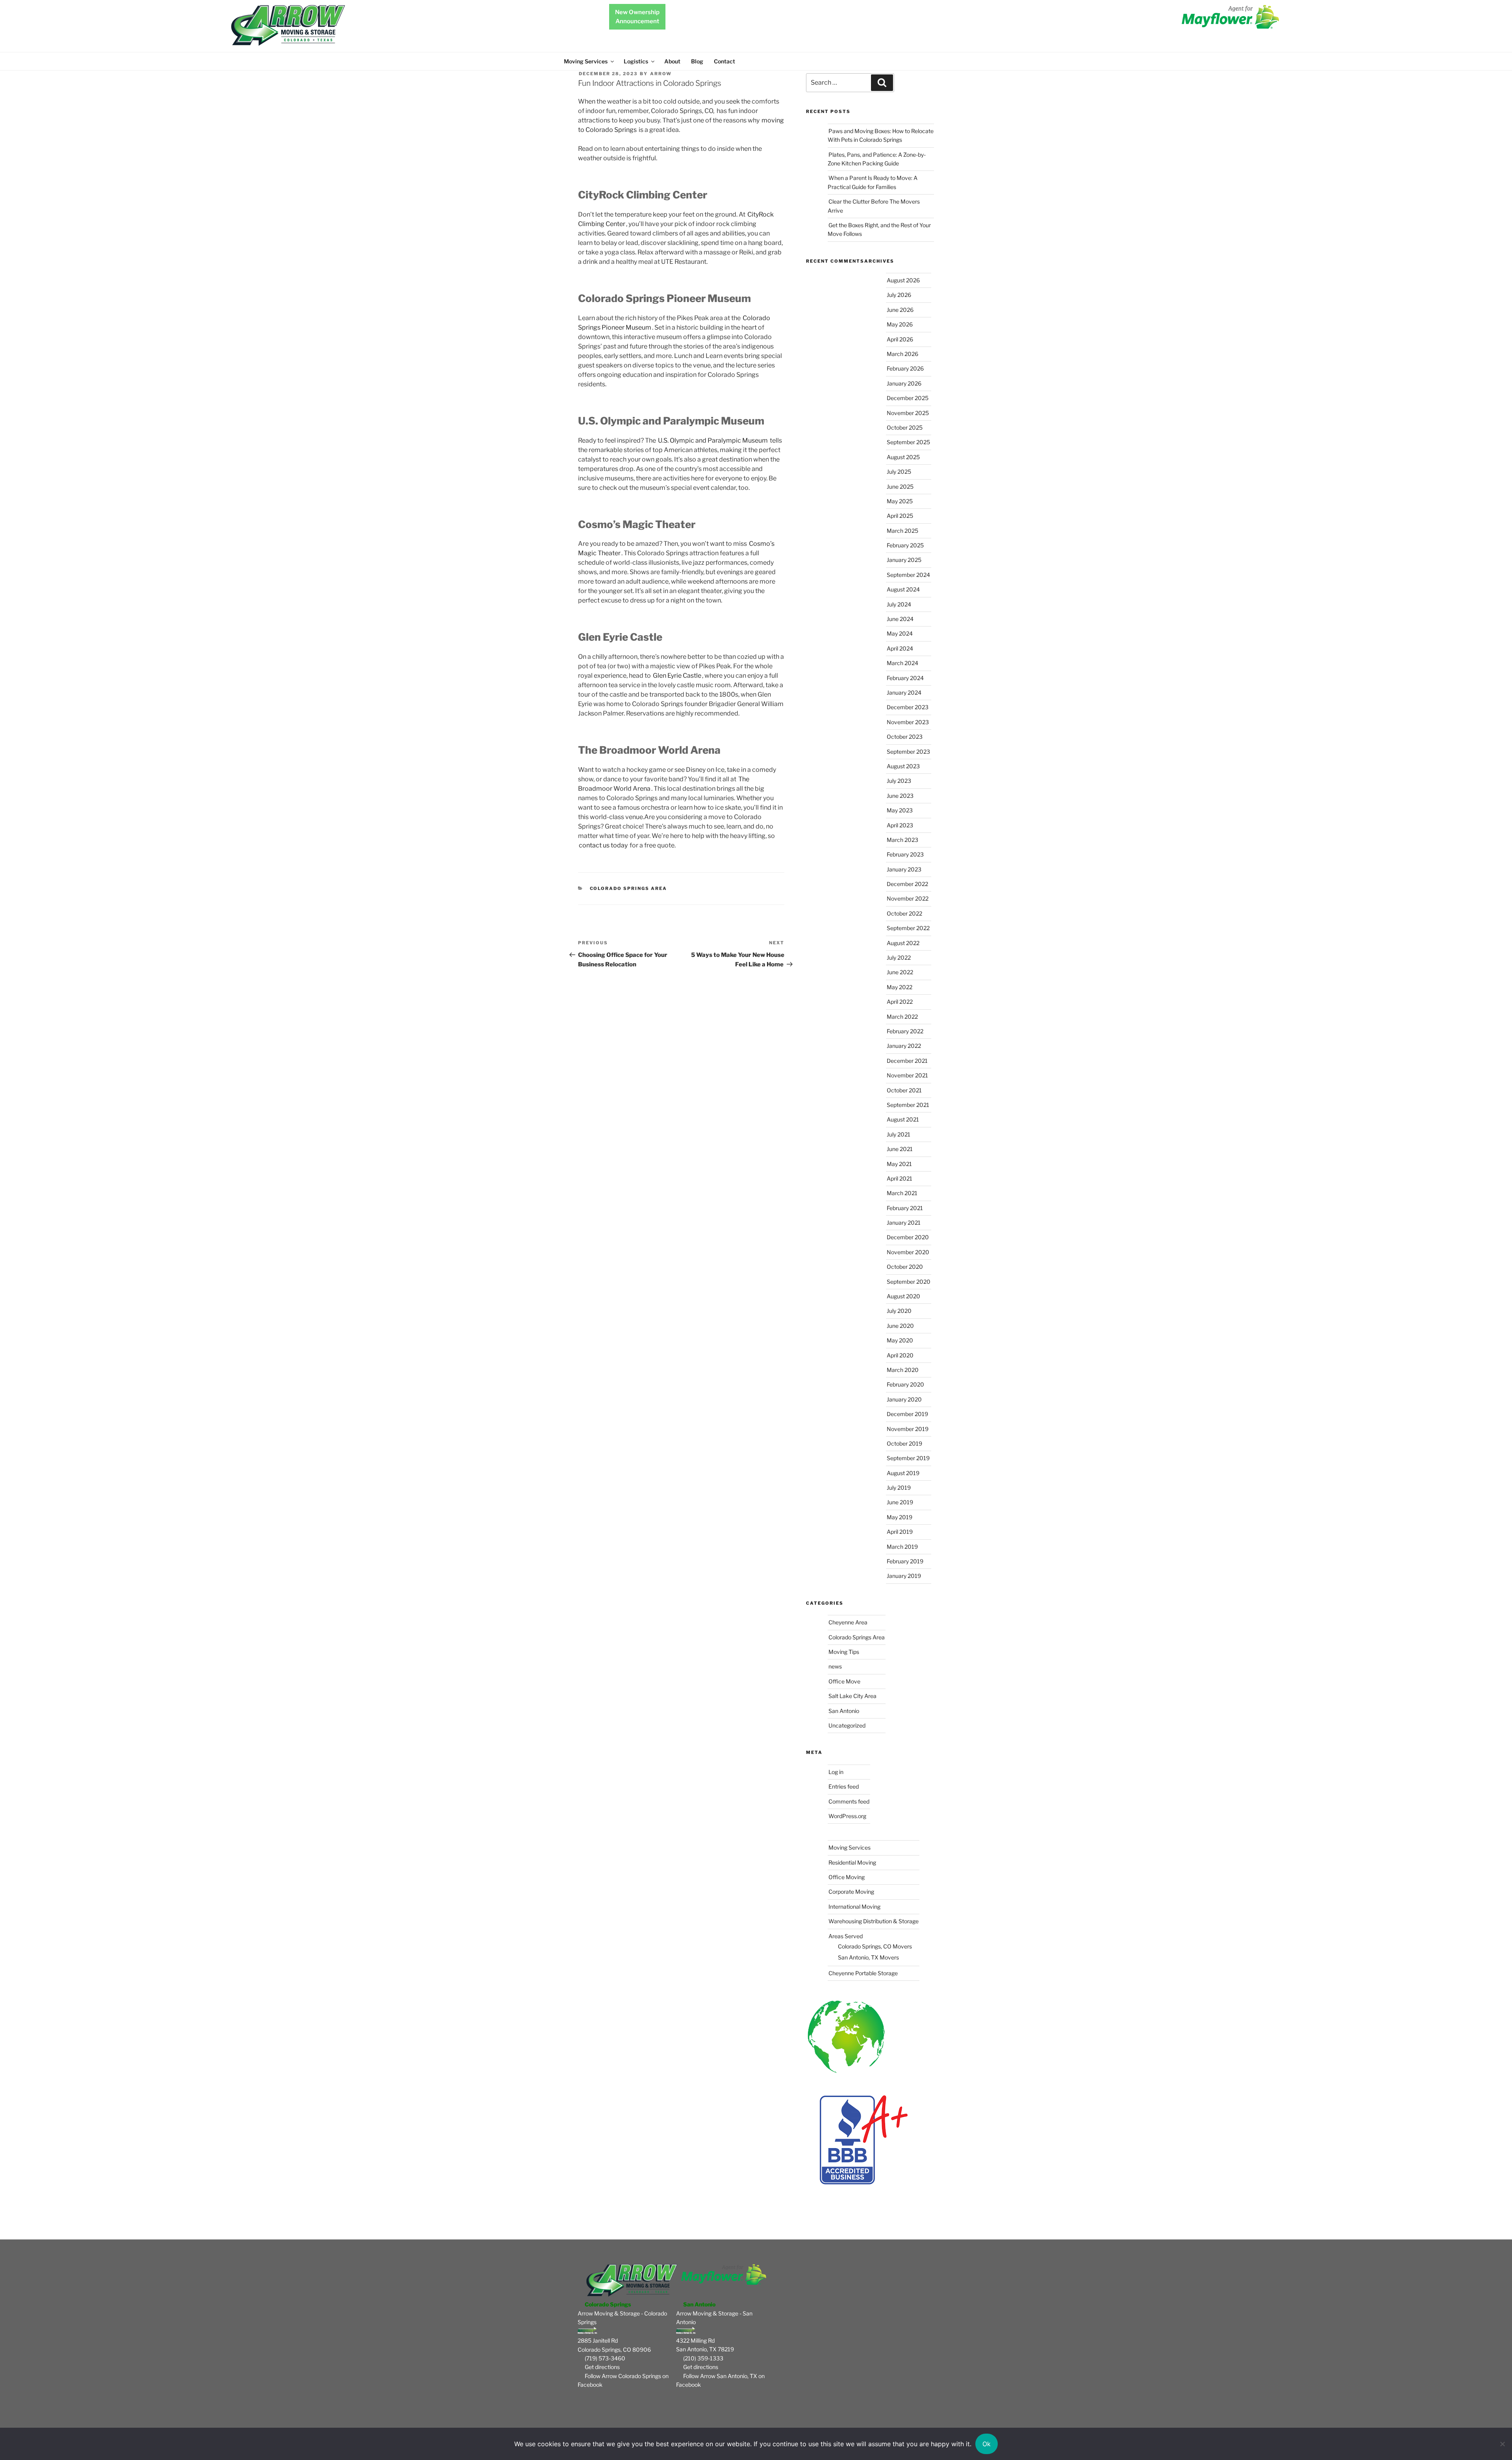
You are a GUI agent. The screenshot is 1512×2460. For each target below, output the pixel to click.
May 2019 (900, 1517)
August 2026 (903, 280)
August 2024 (903, 589)
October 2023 (905, 737)
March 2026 (902, 354)
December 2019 (907, 1414)
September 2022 (908, 928)
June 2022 (900, 972)
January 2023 (904, 869)
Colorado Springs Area (629, 888)
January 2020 (904, 1399)
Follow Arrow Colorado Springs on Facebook (623, 2380)
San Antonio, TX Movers (868, 1957)
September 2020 (909, 1282)
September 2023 (908, 752)
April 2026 (900, 339)
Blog (697, 61)
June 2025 (900, 487)
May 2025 (900, 501)
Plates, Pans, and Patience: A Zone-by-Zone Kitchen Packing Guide (877, 159)
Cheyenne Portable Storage (863, 1973)
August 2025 (903, 457)
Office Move (844, 1681)
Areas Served (846, 1936)
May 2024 (900, 633)
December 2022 (907, 884)
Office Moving (847, 1877)
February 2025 (905, 545)
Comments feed (849, 1801)
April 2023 (900, 825)
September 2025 (908, 442)
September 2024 (908, 575)
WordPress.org (847, 1816)
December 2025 (908, 398)
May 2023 (900, 810)
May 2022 (900, 987)
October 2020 (905, 1267)
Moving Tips (844, 1652)
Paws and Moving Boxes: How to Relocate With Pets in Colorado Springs (881, 135)
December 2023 (908, 707)
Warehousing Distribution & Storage (874, 1921)
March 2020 (903, 1370)
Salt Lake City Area (852, 1696)
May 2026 (900, 324)
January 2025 (904, 560)
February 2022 (905, 1031)
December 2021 (907, 1061)
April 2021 (900, 1178)
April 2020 (900, 1355)
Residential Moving (852, 1862)
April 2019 (900, 1532)
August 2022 (903, 943)
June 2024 (900, 619)
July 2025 (899, 472)
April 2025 (900, 516)
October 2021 (904, 1090)
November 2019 (908, 1429)
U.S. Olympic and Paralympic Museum (713, 440)
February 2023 (905, 854)
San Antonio (844, 1711)
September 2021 (908, 1105)
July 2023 (899, 781)
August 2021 (903, 1119)
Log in (836, 1772)
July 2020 (899, 1311)
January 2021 (904, 1223)
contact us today (603, 845)
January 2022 (904, 1046)
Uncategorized (847, 1725)
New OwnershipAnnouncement (637, 17)
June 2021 (900, 1149)
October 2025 (905, 427)
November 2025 (908, 413)
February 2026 (905, 368)
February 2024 (905, 678)
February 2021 (905, 1208)
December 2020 (908, 1237)
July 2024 (899, 604)
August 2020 (903, 1296)
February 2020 (905, 1384)
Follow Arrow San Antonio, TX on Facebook (720, 2380)
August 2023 (903, 766)
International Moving (854, 1907)
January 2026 (904, 383)
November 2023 (908, 722)
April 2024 (900, 648)
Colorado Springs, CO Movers (875, 1946)
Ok (987, 2444)
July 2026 (899, 295)
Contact (724, 61)
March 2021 (902, 1193)
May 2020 (900, 1340)
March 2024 (902, 663)
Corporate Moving (851, 1892)
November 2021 (907, 1075)
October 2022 (904, 913)
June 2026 (900, 310)
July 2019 (899, 1488)
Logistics (636, 61)
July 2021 (899, 1134)
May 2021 (899, 1164)
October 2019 (904, 1443)
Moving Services (586, 61)
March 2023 (902, 840)
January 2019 (904, 1576)
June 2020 (900, 1326)
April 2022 (900, 1002)
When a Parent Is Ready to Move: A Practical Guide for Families (873, 182)
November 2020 (908, 1252)
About (672, 61)
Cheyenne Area (848, 1622)
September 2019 (908, 1458)
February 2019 (905, 1561)
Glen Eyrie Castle (677, 676)
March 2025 (902, 531)
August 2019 (903, 1473)
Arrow (661, 74)
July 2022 (899, 957)
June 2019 (900, 1502)
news (835, 1666)
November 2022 (908, 898)
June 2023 (900, 796)
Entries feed (844, 1786)
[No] (1502, 2444)
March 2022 (902, 1017)
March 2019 (902, 1547)
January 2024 (904, 692)
